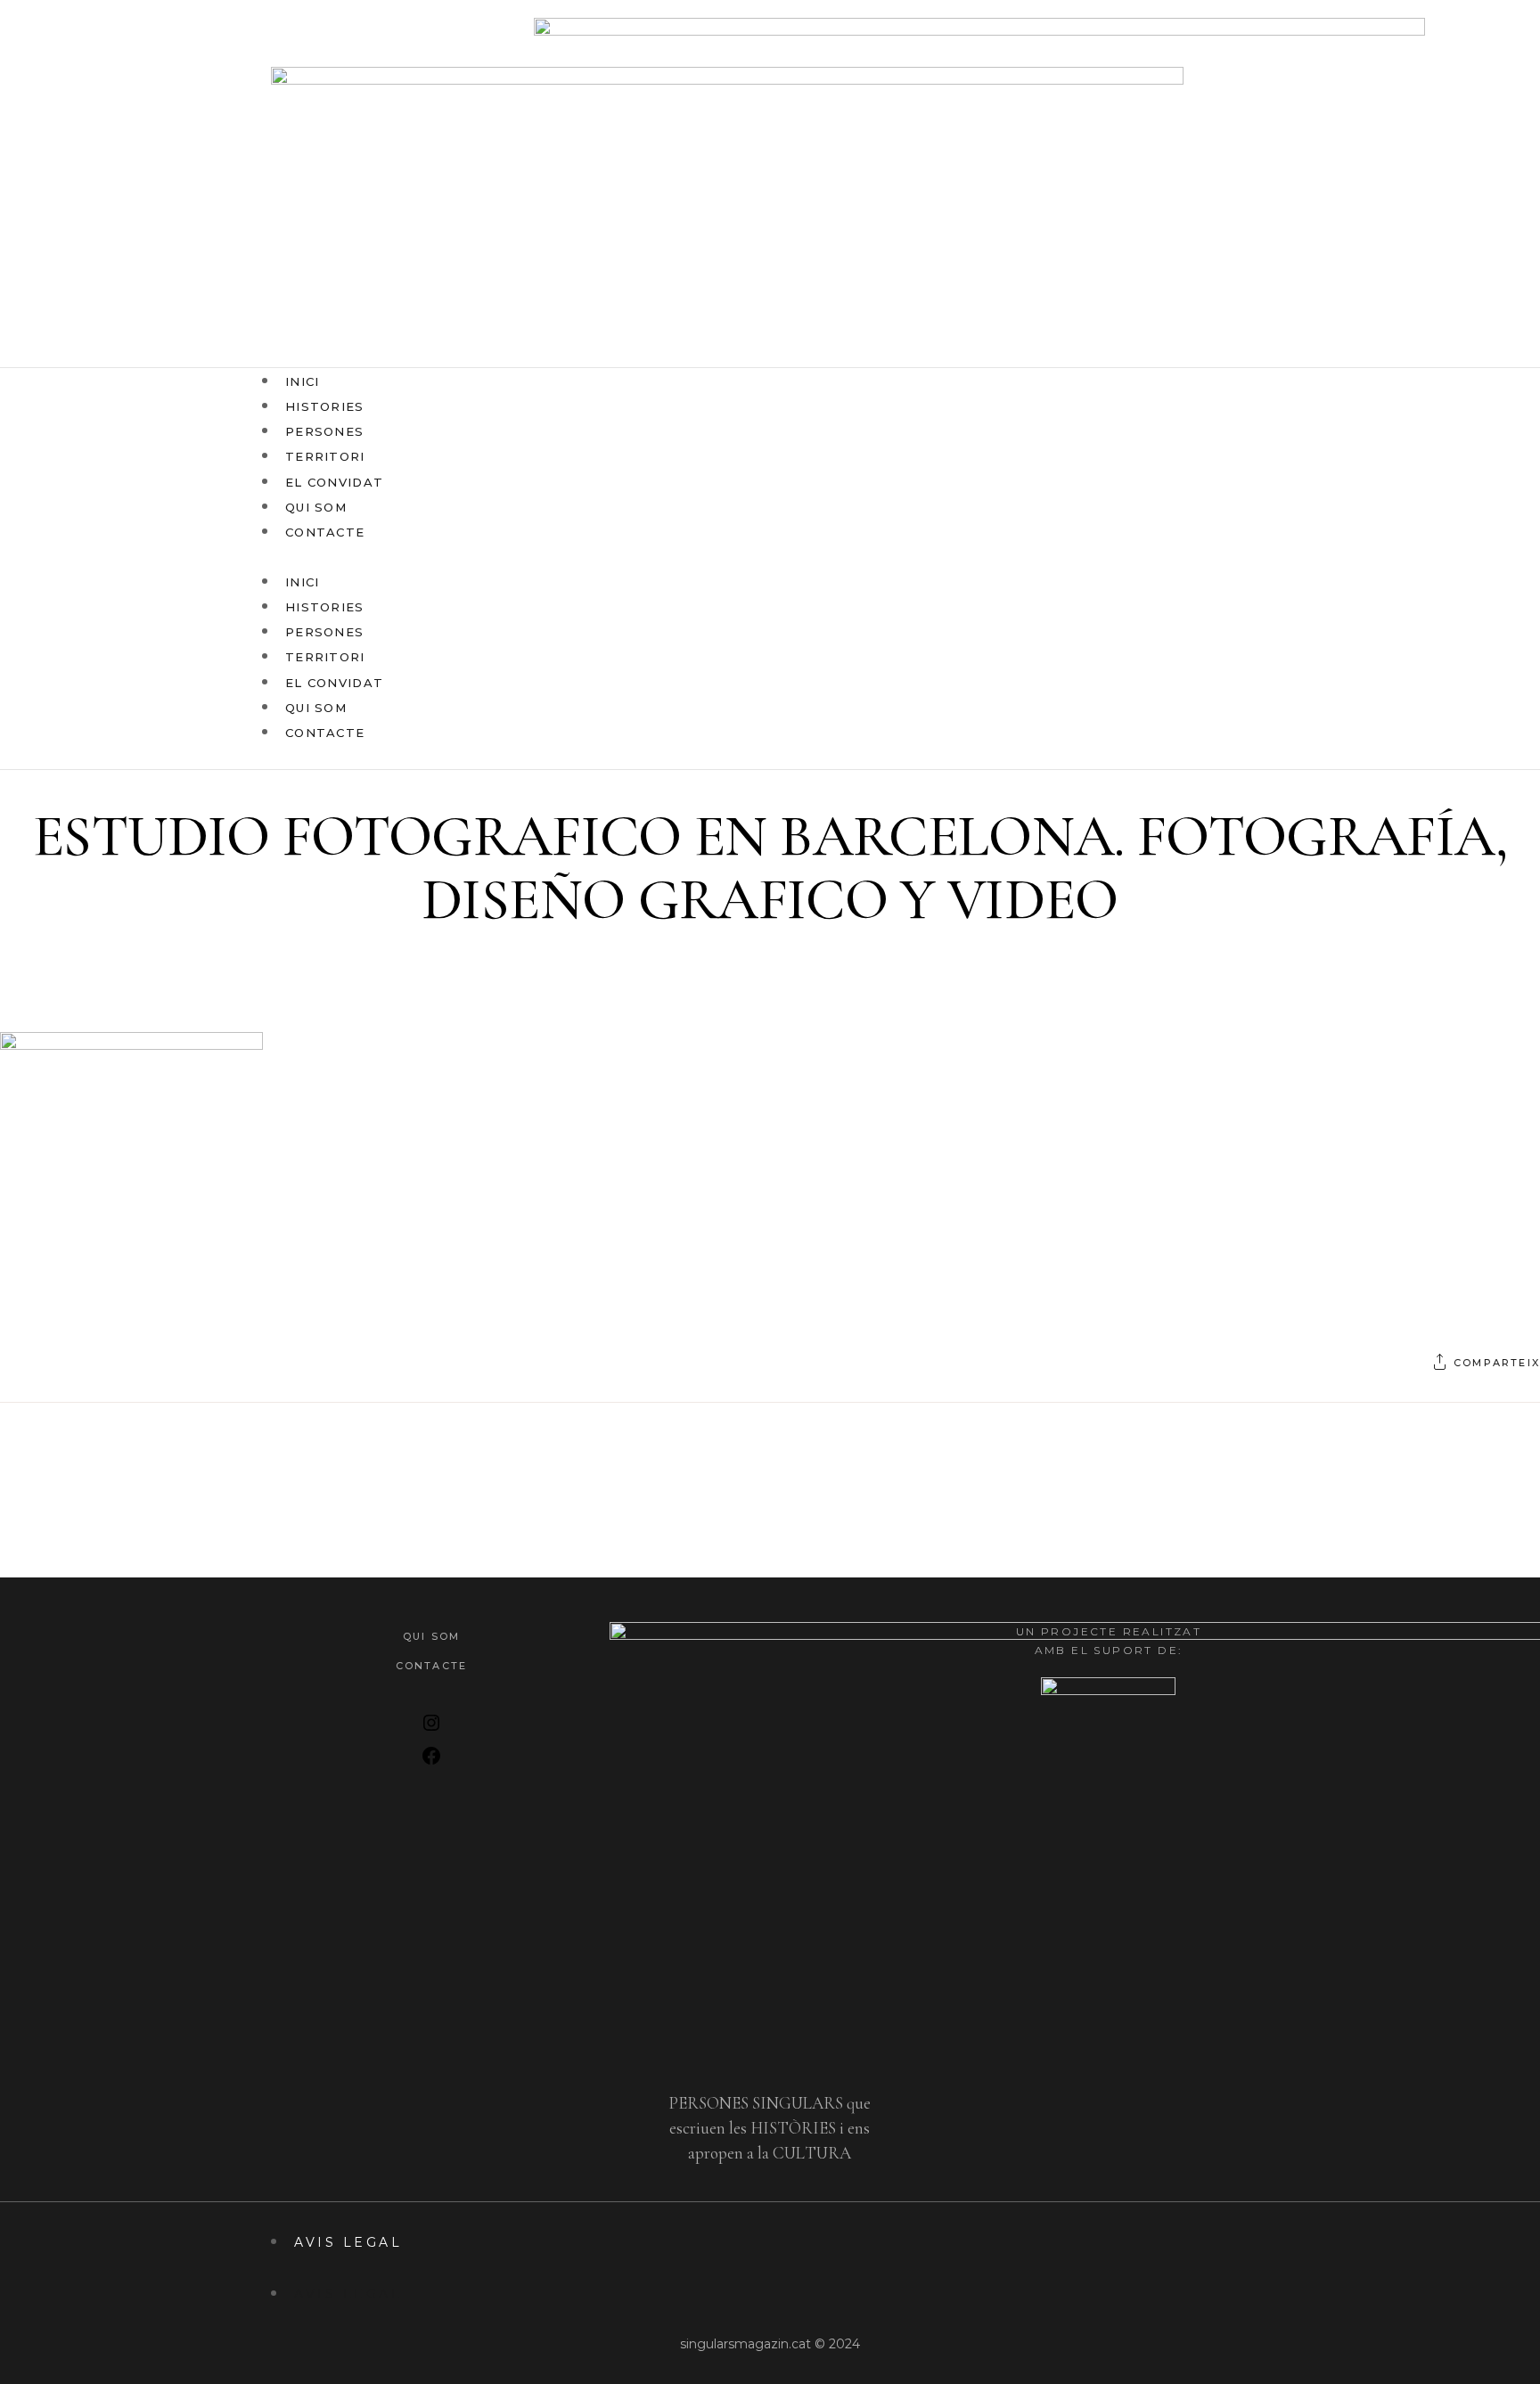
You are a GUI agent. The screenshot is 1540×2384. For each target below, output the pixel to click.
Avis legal (348, 2242)
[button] (694, 556)
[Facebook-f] (1195, 569)
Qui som (316, 708)
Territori (325, 657)
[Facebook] (431, 1761)
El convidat (334, 683)
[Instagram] (1256, 569)
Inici (303, 582)
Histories (325, 607)
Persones (324, 632)
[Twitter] (1225, 569)
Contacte (325, 532)
